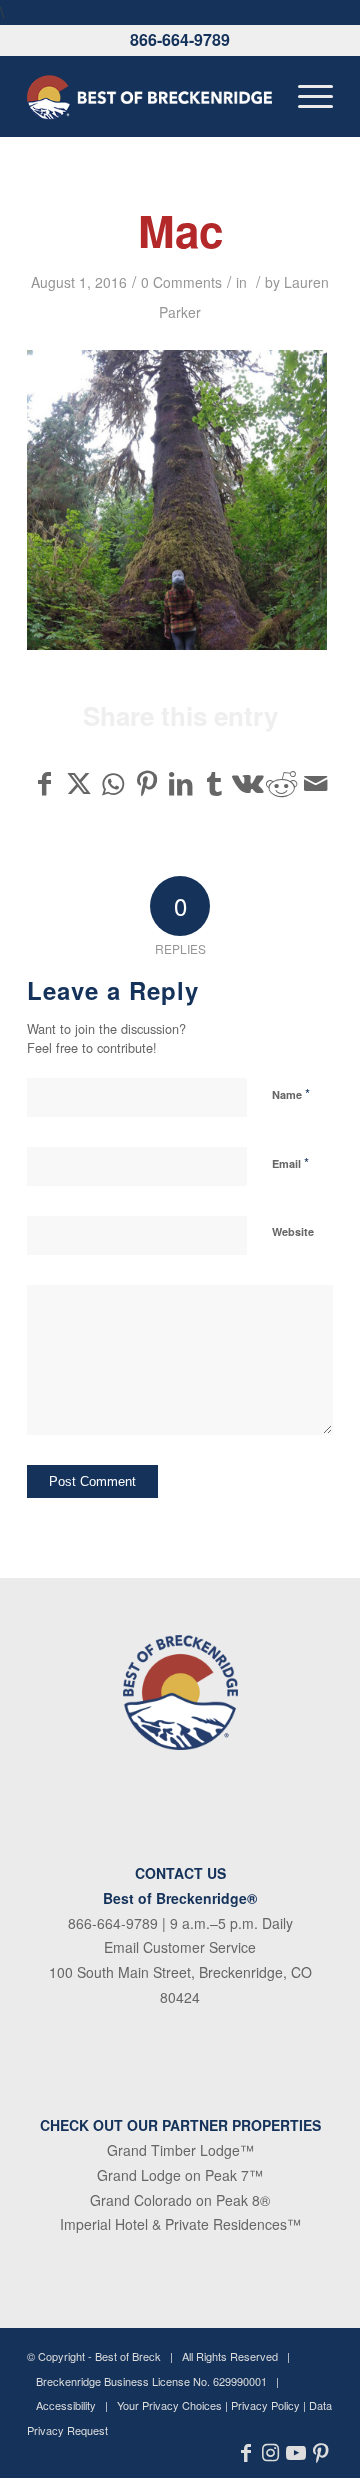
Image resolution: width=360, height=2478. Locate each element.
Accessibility (66, 2405)
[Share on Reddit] (281, 783)
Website (293, 1231)
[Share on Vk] (248, 783)
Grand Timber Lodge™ (180, 2150)
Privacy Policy (265, 2405)
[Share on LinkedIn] (180, 783)
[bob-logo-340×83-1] (149, 96)
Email (290, 1162)
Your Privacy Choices (169, 2405)
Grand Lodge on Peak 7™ (180, 2175)
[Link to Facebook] (245, 2453)
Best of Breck (128, 2356)
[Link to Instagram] (270, 2453)
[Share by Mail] (315, 783)
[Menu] (305, 96)
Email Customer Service (180, 1947)
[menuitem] (305, 96)
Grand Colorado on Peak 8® (180, 2200)
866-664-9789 (180, 39)
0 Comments (181, 282)
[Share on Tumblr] (214, 783)
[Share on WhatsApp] (113, 783)
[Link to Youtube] (295, 2453)
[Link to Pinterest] (320, 2453)
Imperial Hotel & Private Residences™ (180, 2224)
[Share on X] (79, 783)
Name (291, 1093)
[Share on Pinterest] (146, 783)
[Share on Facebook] (45, 783)
